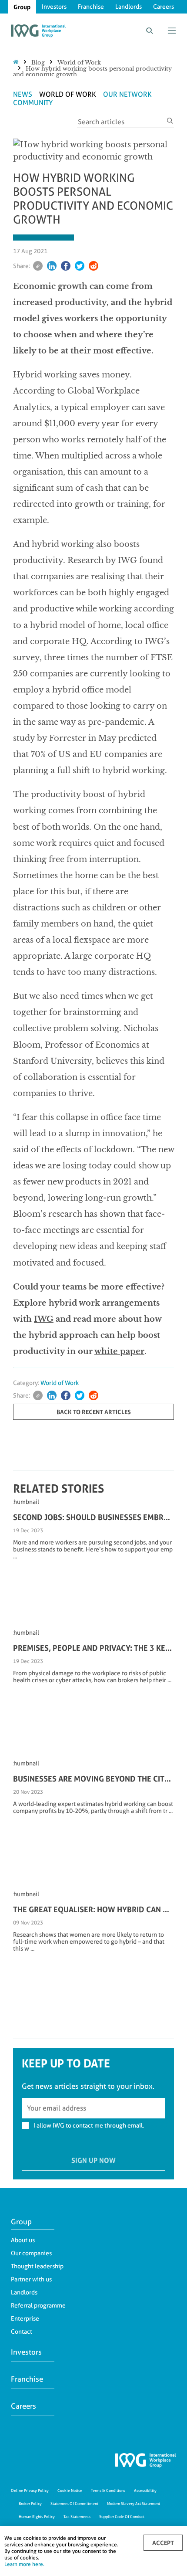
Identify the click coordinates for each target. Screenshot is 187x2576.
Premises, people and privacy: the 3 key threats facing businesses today (93, 1648)
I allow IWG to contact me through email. (89, 2125)
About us (23, 2240)
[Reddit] (93, 266)
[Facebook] (66, 266)
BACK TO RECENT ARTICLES (94, 1412)
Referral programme (38, 2305)
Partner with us (31, 2279)
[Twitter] (80, 266)
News (23, 94)
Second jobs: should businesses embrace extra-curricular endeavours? (93, 1517)
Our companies (31, 2253)
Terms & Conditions (108, 2490)
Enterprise (25, 2318)
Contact (22, 2332)
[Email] (38, 266)
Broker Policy (30, 2503)
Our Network (127, 94)
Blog (38, 63)
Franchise (91, 7)
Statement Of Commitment (74, 2503)
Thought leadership (37, 2266)
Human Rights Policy (37, 2517)
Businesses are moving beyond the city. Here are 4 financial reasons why (93, 1778)
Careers (164, 7)
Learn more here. (24, 2564)
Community (33, 103)
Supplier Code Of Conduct (122, 2517)
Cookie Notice (70, 2490)
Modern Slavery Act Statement (134, 2503)
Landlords (129, 7)
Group (22, 7)
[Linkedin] (52, 266)
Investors (54, 7)
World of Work (79, 63)
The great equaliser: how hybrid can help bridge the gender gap (93, 1909)
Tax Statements (77, 2517)
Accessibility (145, 2490)
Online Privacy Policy (30, 2490)
